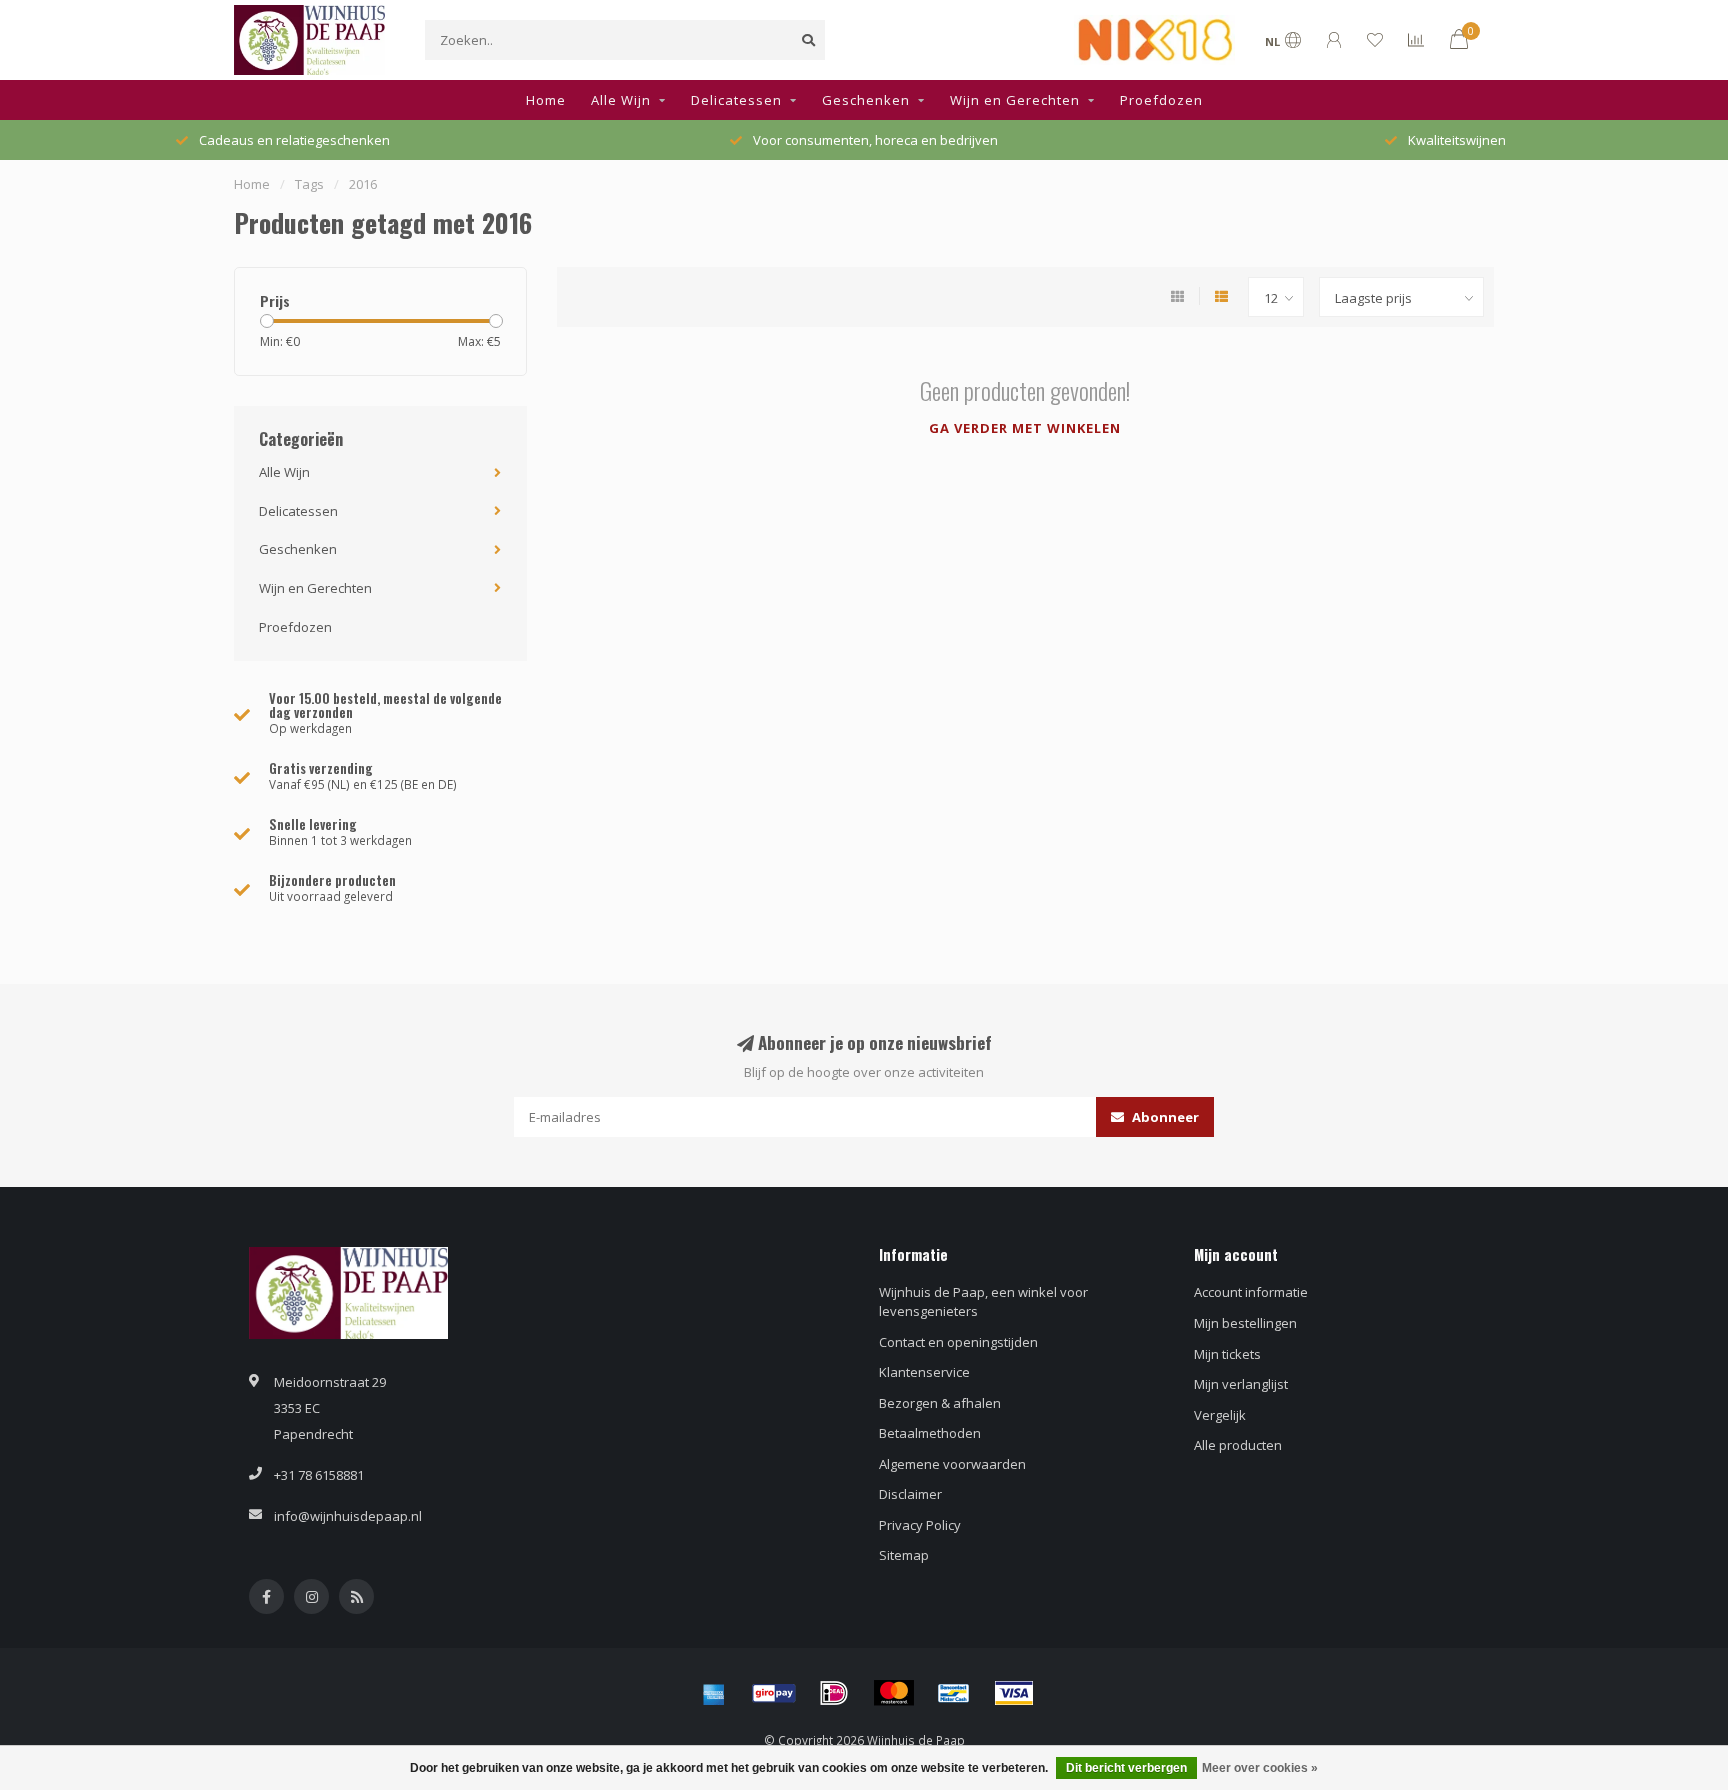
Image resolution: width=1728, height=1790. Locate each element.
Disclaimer (910, 1494)
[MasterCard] (894, 1693)
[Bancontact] (954, 1693)
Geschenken (866, 100)
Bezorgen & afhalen (940, 1403)
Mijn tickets (1227, 1354)
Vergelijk (1220, 1415)
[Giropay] (774, 1693)
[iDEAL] (834, 1693)
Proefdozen (1161, 100)
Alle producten (1238, 1445)
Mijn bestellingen (1245, 1323)
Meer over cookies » (1260, 1768)
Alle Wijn (621, 100)
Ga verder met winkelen (1025, 428)
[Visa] (1014, 1693)
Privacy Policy (920, 1525)
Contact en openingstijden (958, 1342)
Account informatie (1251, 1292)
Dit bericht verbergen (1126, 1768)
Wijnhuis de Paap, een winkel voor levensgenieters (983, 1301)
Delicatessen (736, 100)
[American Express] (714, 1693)
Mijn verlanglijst (1241, 1384)
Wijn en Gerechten (1015, 100)
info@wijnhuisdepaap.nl (348, 1516)
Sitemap (904, 1555)
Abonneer (1164, 1117)
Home (546, 100)
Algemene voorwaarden (952, 1464)
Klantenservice (924, 1372)
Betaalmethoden (930, 1433)
